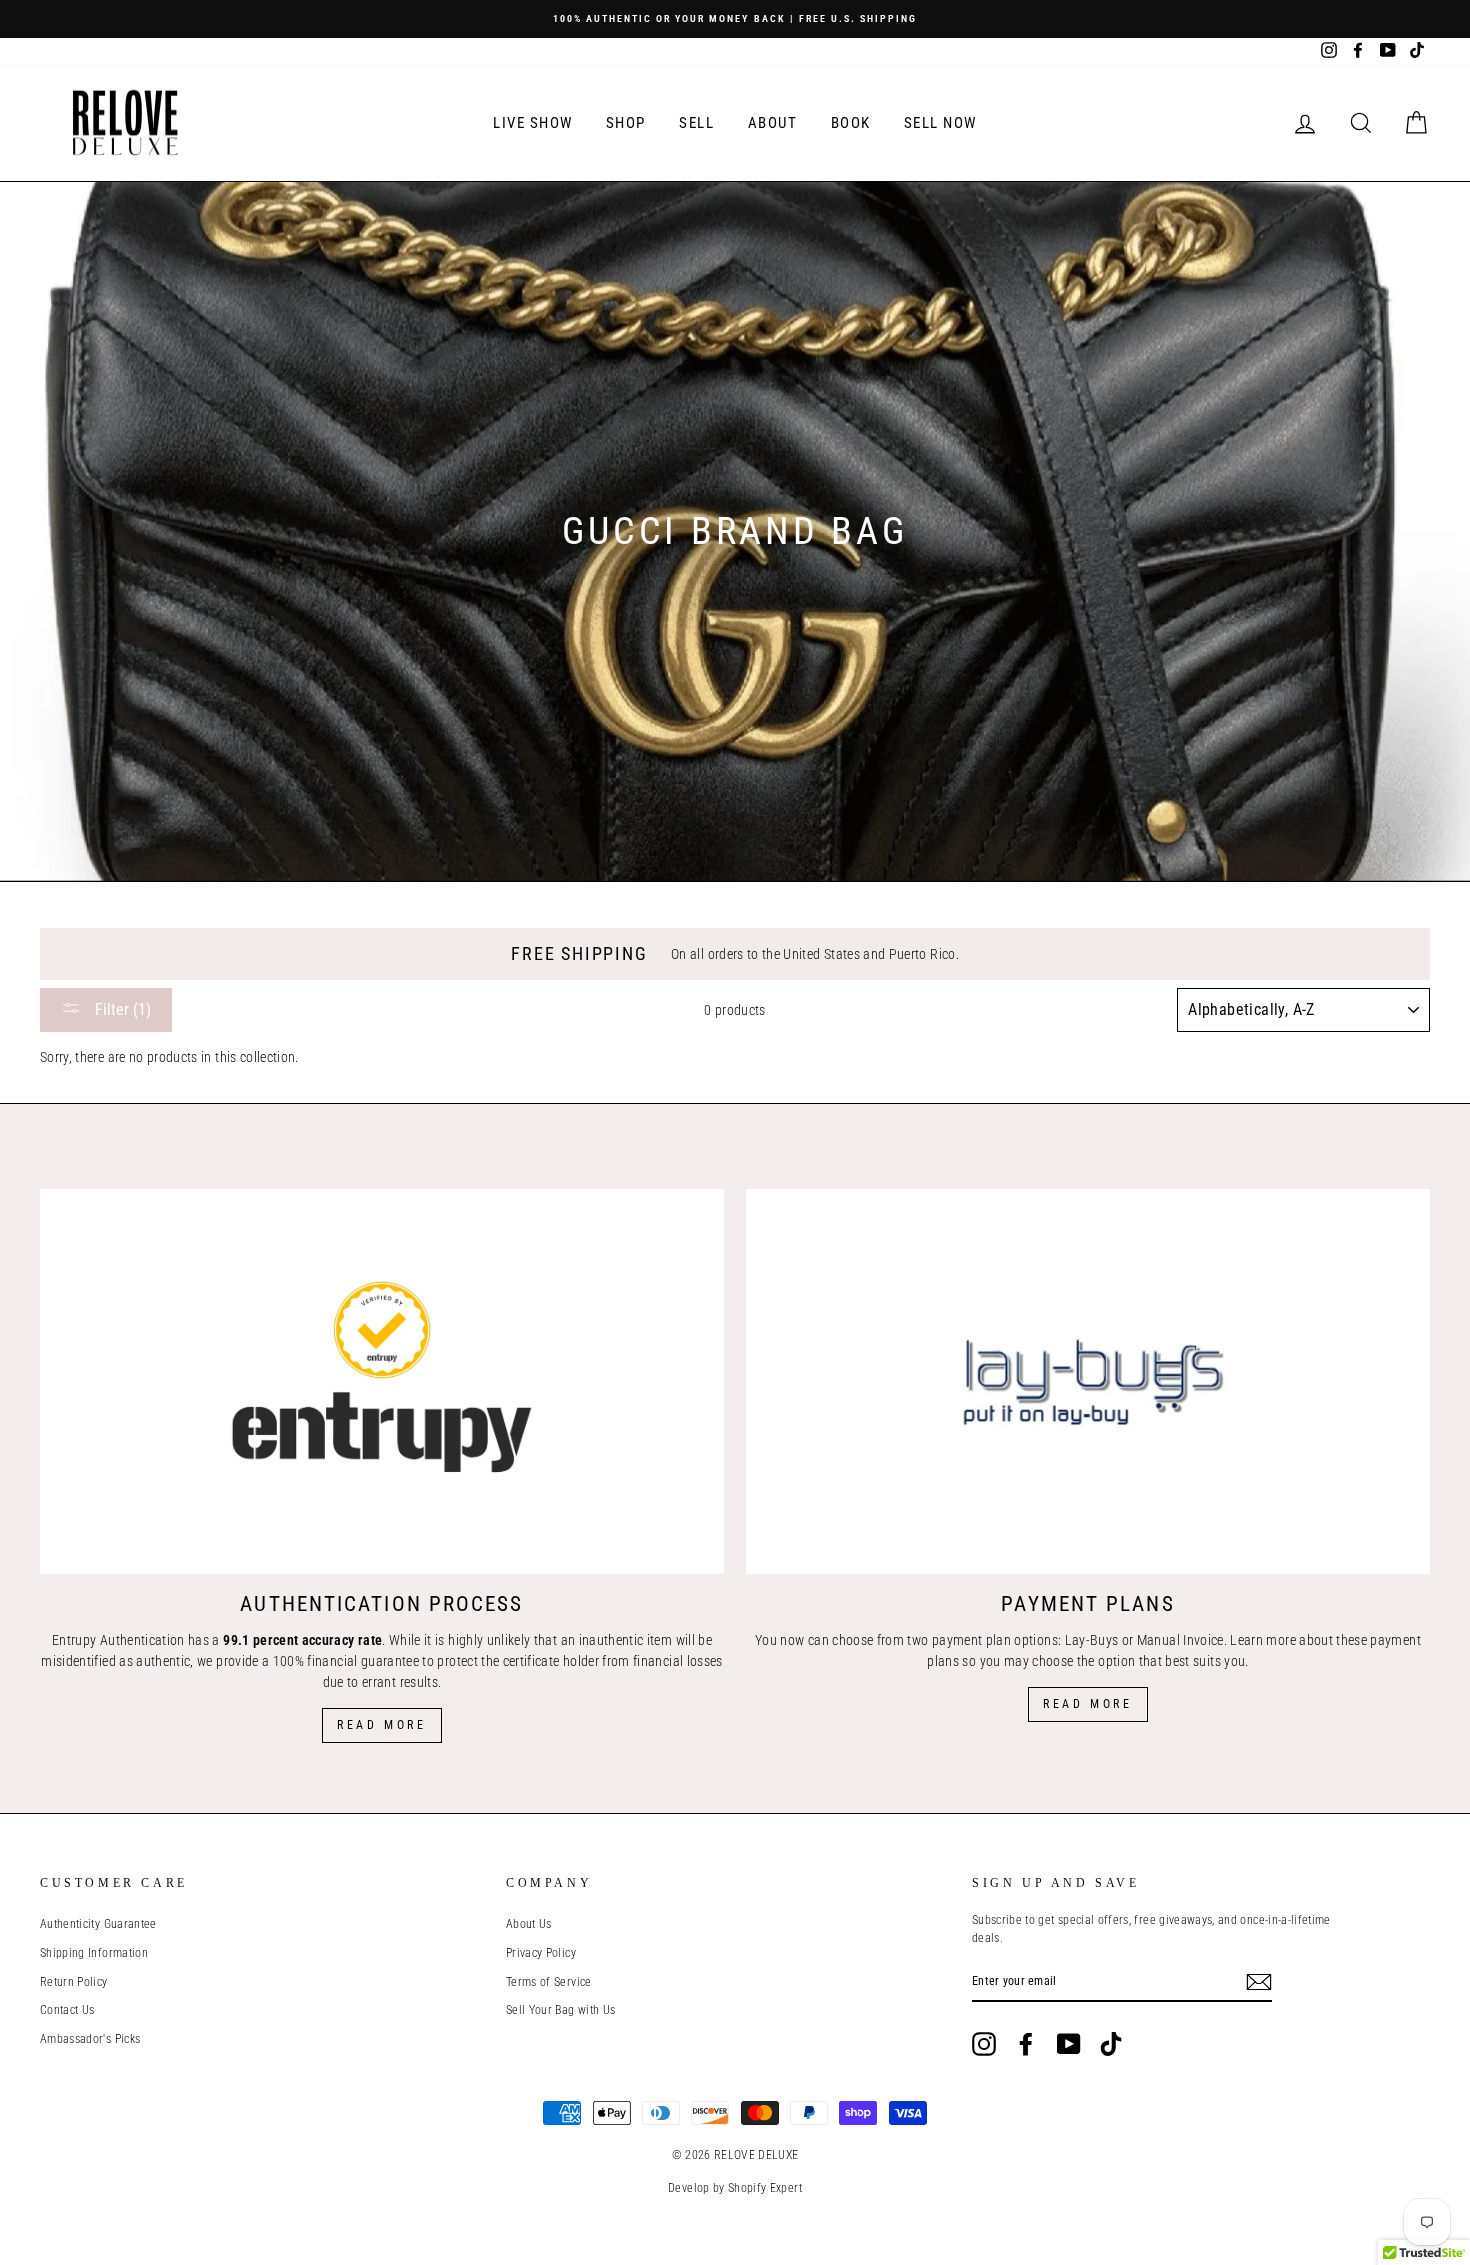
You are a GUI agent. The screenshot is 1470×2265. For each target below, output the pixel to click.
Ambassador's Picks (90, 2039)
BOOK (851, 123)
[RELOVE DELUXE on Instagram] (984, 2044)
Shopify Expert (765, 2188)
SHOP (626, 123)
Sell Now (940, 123)
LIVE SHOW (533, 123)
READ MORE (1087, 1704)
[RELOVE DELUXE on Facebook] (1026, 2044)
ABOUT (773, 123)
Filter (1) (121, 1009)
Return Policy (74, 1982)
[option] (735, 19)
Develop (688, 2188)
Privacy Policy (541, 1953)
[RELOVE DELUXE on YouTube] (1069, 2044)
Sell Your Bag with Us (560, 2010)
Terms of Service (549, 1982)
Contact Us (67, 2010)
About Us (529, 1924)
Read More (381, 1725)
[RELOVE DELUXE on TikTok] (1111, 2044)
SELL (696, 123)
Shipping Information (94, 1953)
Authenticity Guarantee (98, 1924)
